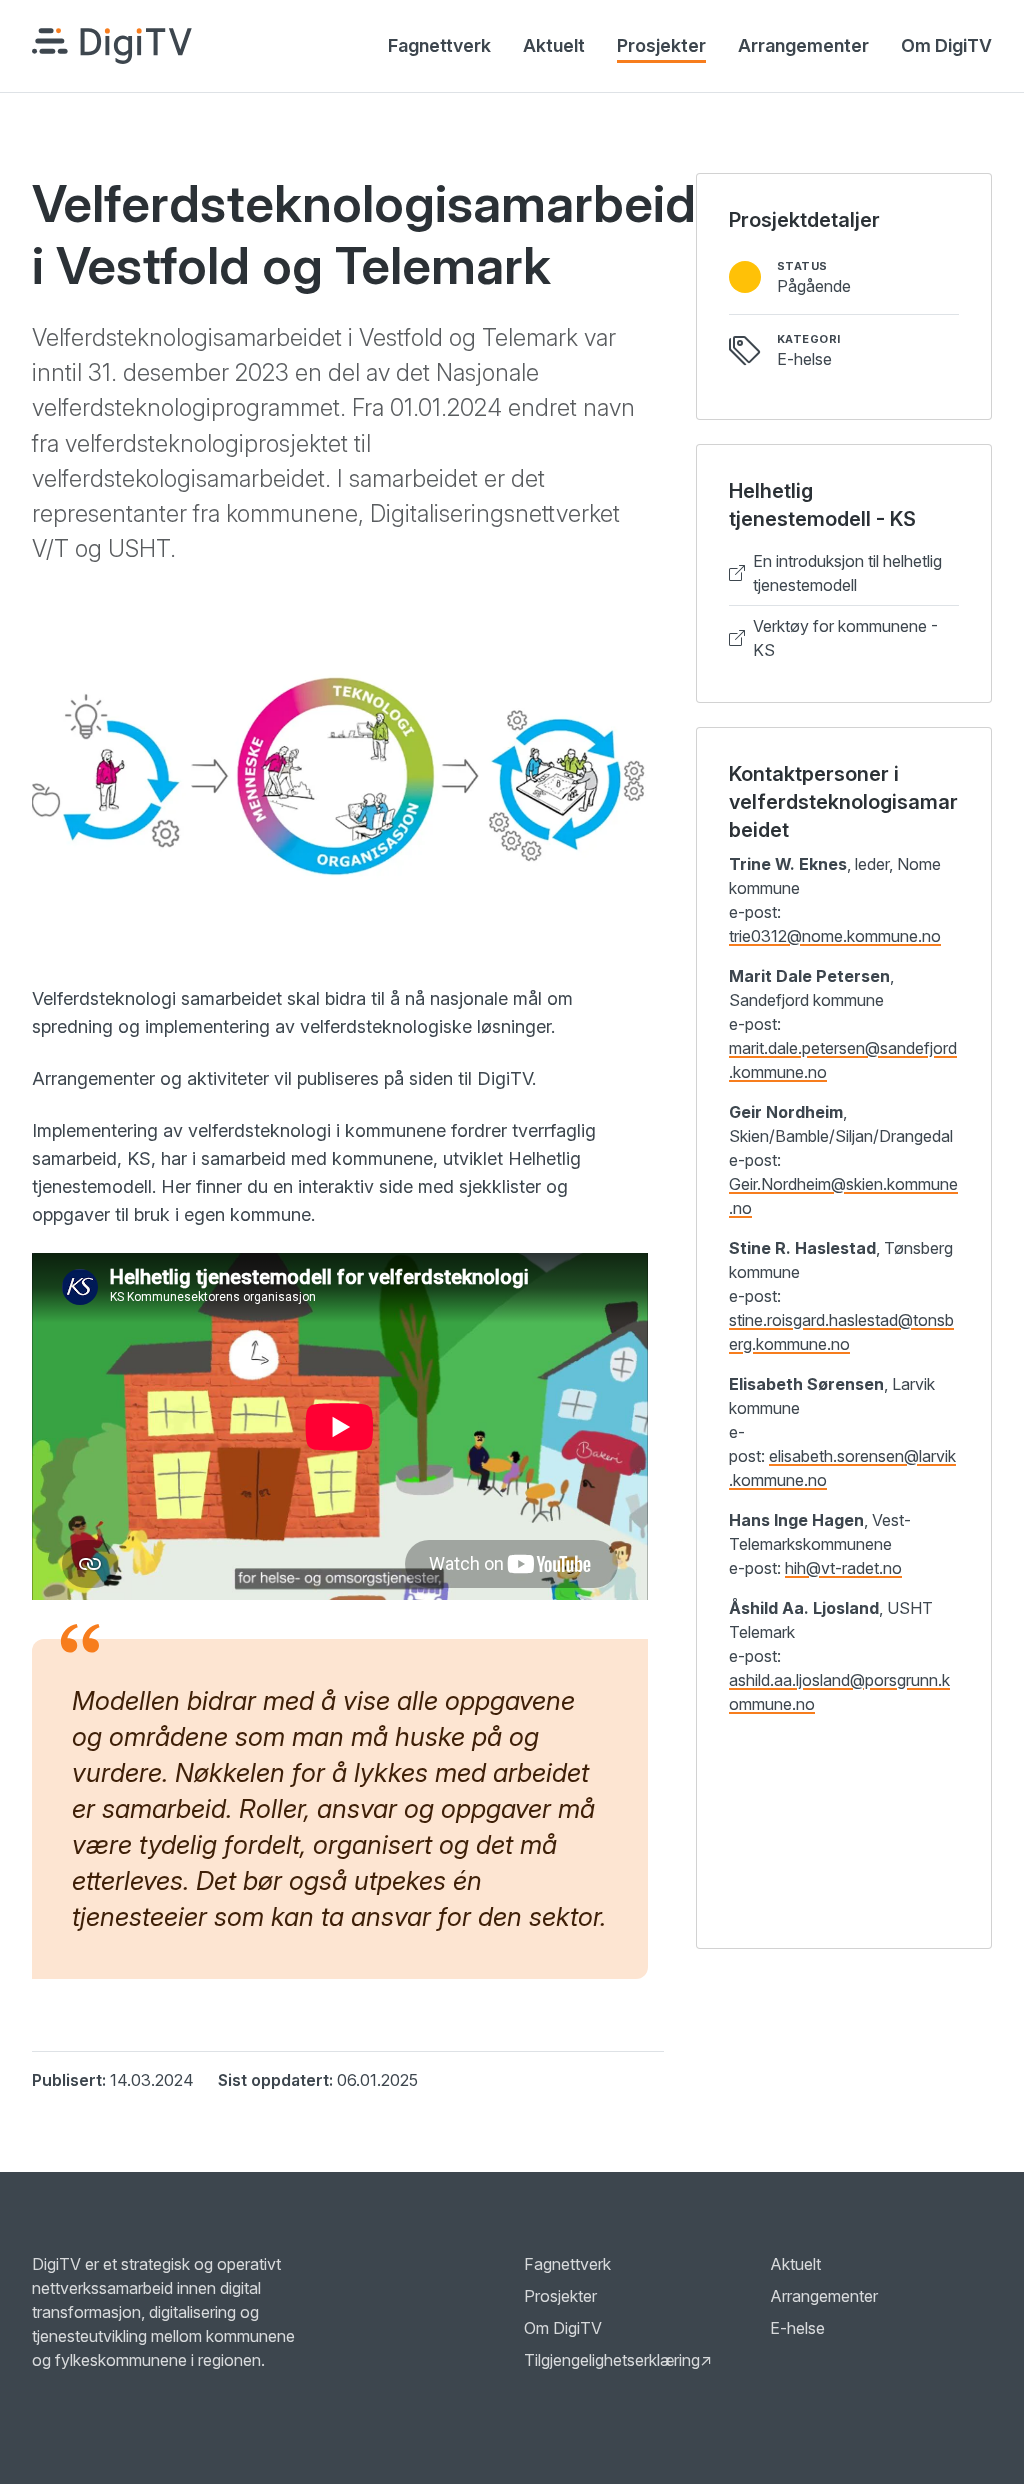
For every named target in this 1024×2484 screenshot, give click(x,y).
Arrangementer (803, 45)
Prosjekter (661, 45)
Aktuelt (554, 45)
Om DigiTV (946, 45)
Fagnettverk (439, 45)
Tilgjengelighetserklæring (618, 2360)
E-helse (797, 2328)
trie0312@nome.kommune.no (835, 936)
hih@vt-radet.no (843, 1568)
